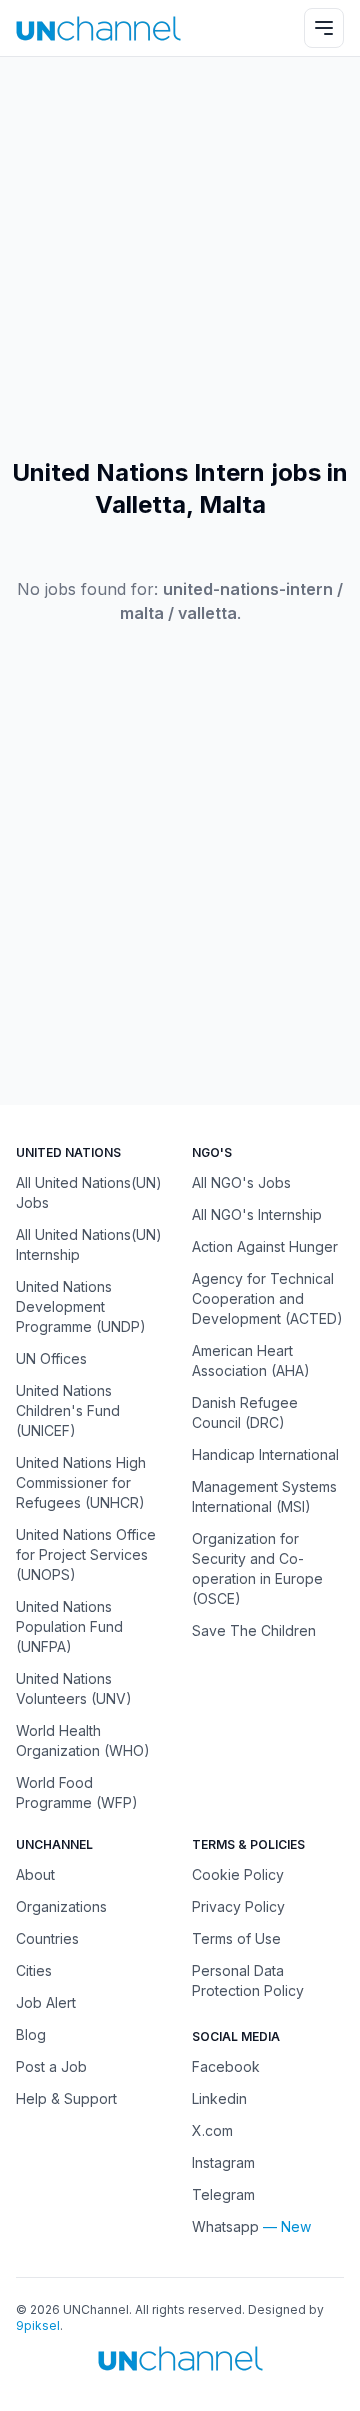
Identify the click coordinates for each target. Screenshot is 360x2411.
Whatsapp (225, 2226)
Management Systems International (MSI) (264, 1496)
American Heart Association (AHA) (251, 1360)
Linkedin (219, 2098)
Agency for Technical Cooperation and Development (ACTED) (267, 1298)
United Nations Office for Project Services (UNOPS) (86, 1554)
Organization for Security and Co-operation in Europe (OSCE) (257, 1568)
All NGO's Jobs (241, 1182)
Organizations (61, 1906)
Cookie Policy (238, 1874)
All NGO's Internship (257, 1214)
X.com (212, 2130)
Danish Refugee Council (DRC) (245, 1412)
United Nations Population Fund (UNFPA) (69, 1626)
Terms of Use (236, 1938)
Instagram (223, 2162)
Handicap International (265, 1454)
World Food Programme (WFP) (77, 1792)
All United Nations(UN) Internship (89, 1244)
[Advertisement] (180, 257)
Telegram (223, 2194)
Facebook (226, 2066)
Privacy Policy (238, 1906)
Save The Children (254, 1630)
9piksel (38, 2325)
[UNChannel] (98, 28)
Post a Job (51, 2066)
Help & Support (66, 2098)
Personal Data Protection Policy (248, 1980)
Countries (47, 1938)
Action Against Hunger (265, 1246)
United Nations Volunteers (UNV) (74, 1688)
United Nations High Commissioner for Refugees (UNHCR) (81, 1482)
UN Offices (51, 1358)
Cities (34, 1970)
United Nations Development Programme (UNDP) (81, 1306)
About (35, 1874)
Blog (31, 2034)
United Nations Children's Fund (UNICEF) (68, 1410)
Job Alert (46, 2002)
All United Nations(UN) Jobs (89, 1192)
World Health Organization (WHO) (83, 1740)
